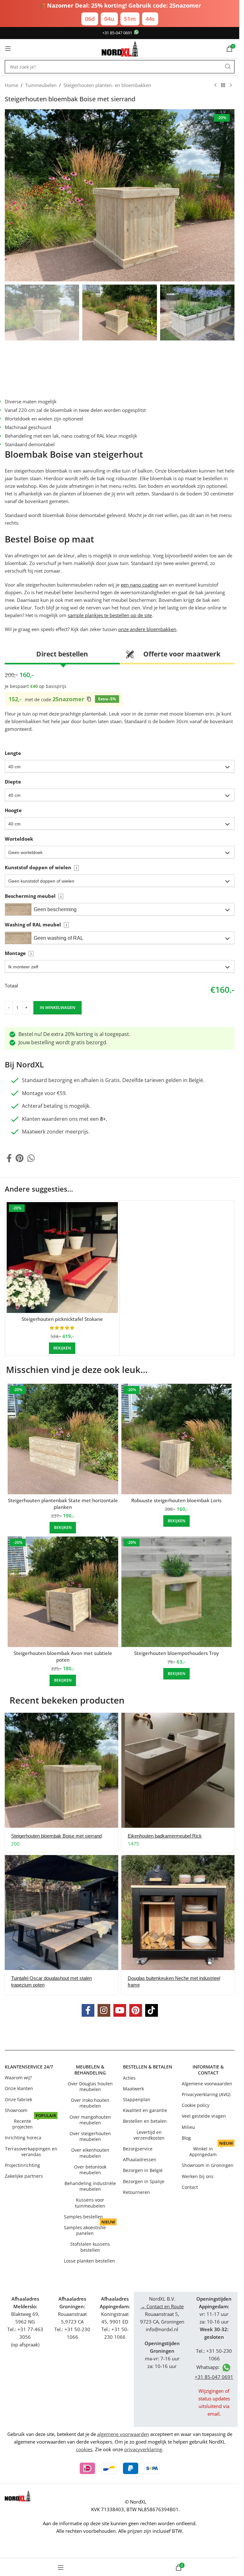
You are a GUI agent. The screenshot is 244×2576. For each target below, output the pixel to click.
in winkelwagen (58, 1007)
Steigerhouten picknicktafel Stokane (62, 1319)
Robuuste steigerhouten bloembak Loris (176, 1500)
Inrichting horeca (23, 2138)
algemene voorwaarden (123, 2434)
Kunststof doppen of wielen (41, 867)
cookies (84, 2449)
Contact (190, 2187)
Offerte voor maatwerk (182, 654)
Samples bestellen (83, 2217)
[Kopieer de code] (89, 699)
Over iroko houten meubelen (90, 2103)
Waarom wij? (18, 2078)
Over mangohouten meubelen (90, 2120)
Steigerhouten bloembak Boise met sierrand (56, 1836)
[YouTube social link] (120, 2010)
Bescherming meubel (33, 896)
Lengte (13, 753)
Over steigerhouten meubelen (90, 2136)
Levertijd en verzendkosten (149, 2135)
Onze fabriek (18, 2099)
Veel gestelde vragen (204, 2116)
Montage (18, 953)
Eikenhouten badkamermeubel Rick (165, 1836)
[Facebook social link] (9, 1158)
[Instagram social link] (104, 2010)
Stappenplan (137, 2099)
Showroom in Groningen (208, 2165)
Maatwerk (133, 2089)
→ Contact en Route (162, 2306)
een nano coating (139, 585)
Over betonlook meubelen (90, 2170)
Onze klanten (19, 2089)
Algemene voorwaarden (207, 2084)
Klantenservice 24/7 (29, 2067)
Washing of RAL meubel (36, 925)
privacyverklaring (143, 2449)
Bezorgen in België (143, 2170)
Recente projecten (34, 2123)
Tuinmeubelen (41, 85)
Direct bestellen (62, 654)
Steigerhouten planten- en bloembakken (107, 85)
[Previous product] (215, 85)
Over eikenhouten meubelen (90, 2153)
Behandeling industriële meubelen (90, 2186)
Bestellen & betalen (148, 2067)
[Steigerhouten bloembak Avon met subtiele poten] (63, 1592)
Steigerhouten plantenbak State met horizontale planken (63, 1504)
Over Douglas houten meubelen (90, 2086)
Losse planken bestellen (89, 2261)
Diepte (13, 782)
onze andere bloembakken (147, 629)
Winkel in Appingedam (211, 2150)
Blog (186, 2138)
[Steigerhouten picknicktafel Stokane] (62, 1258)
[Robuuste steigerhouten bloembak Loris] (177, 1439)
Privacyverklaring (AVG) (206, 2094)
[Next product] (231, 85)
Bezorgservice (138, 2149)
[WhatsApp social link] (31, 1158)
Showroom (16, 2110)
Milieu (188, 2127)
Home (11, 85)
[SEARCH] (228, 67)
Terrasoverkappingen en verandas (31, 2152)
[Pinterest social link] (20, 1158)
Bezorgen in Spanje (144, 2181)
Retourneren (136, 2192)
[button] (120, 766)
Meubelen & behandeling (90, 2070)
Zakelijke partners (24, 2176)
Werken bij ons (198, 2176)
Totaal (11, 986)
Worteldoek (19, 839)
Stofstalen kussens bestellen (90, 2247)
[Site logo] (120, 48)
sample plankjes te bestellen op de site (110, 615)
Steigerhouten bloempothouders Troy (176, 1653)
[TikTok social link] (152, 2010)
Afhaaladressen (140, 2159)
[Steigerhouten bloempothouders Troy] (177, 1592)
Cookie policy (196, 2105)
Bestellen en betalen (145, 2121)
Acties (129, 2078)
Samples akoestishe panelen (89, 2229)
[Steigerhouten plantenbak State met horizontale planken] (63, 1439)
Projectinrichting (22, 2165)
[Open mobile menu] (8, 49)
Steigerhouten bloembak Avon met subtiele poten (63, 1656)
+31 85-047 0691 (117, 33)
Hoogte (13, 810)
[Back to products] (223, 85)
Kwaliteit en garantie (145, 2110)
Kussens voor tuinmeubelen (90, 2203)
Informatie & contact (208, 2070)
